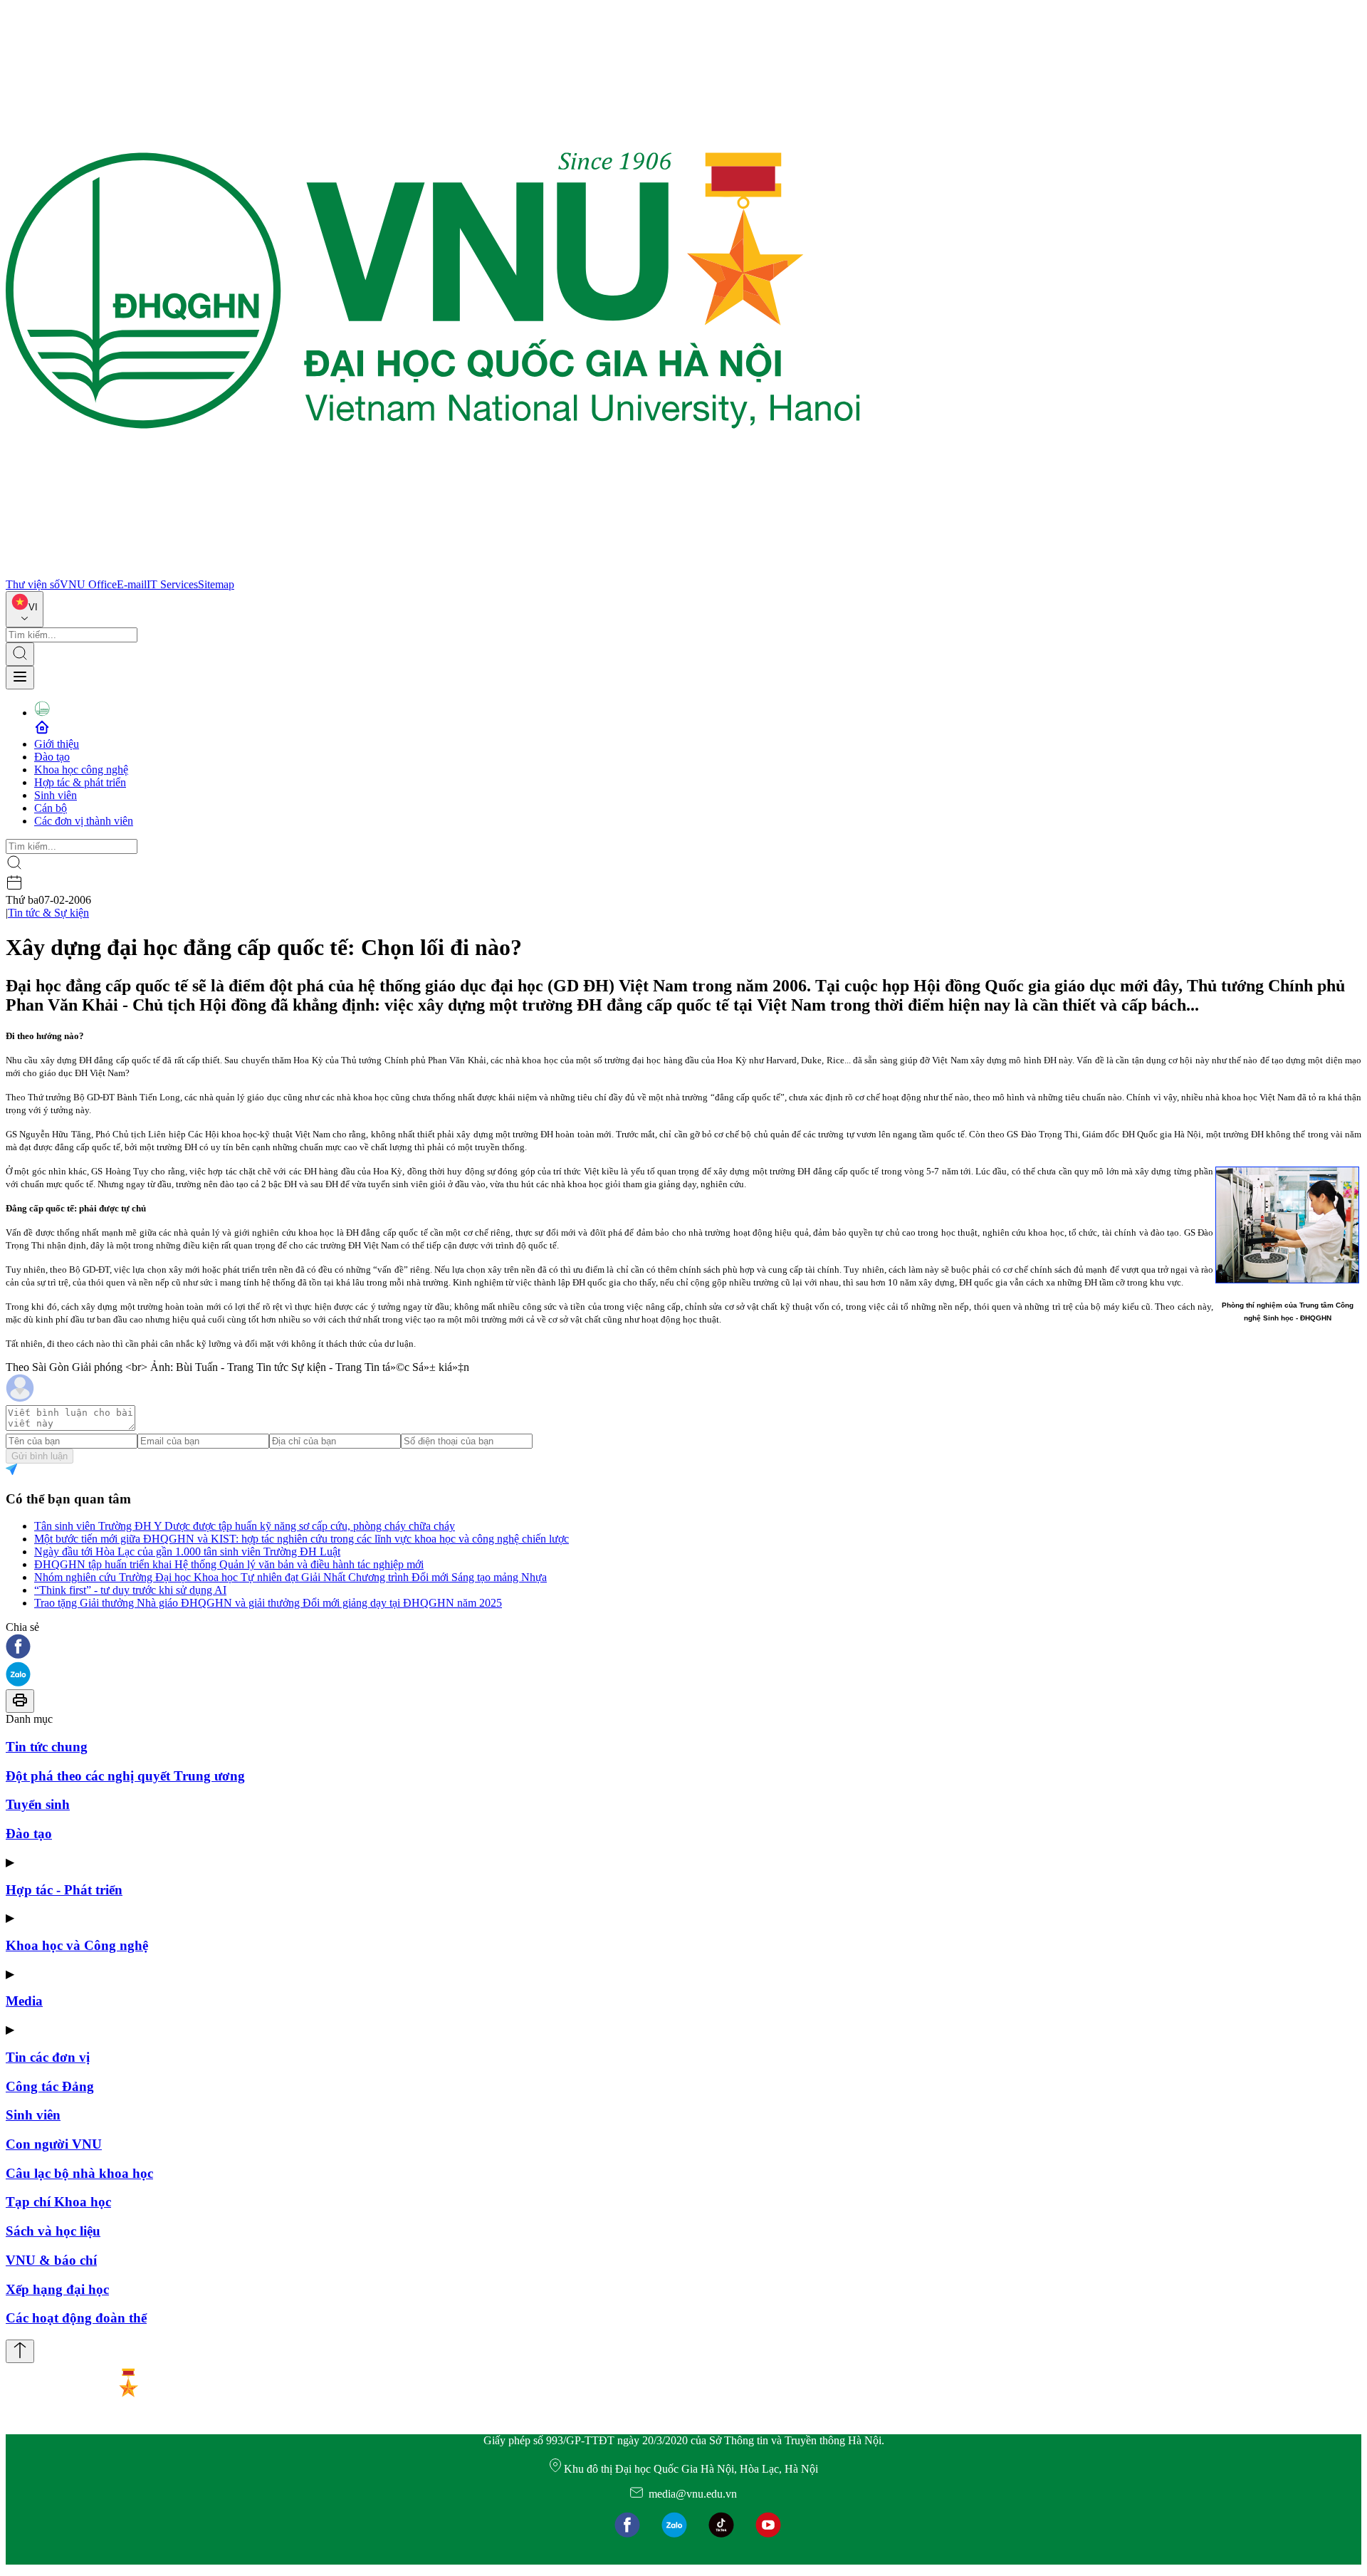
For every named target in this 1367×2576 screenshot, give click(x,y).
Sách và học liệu (53, 2231)
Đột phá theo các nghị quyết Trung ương (125, 1776)
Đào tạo (52, 757)
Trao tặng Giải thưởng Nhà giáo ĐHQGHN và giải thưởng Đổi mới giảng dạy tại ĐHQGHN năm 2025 (268, 1603)
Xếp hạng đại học (57, 2289)
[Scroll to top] (20, 2351)
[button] (683, 1648)
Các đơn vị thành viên (84, 821)
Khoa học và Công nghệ (77, 1945)
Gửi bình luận (40, 1456)
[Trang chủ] (433, 572)
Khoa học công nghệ (81, 770)
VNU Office (88, 584)
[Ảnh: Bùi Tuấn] (1287, 1225)
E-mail (132, 584)
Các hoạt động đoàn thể (76, 2318)
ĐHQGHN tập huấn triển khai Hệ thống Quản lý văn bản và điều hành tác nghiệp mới (229, 1564)
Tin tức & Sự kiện (48, 913)
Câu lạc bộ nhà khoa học (79, 2173)
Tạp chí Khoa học (58, 2202)
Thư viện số (33, 584)
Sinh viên (56, 795)
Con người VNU (54, 2144)
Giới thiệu (57, 744)
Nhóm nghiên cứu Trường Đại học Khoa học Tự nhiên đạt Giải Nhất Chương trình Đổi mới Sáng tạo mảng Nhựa (290, 1577)
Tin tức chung (47, 1747)
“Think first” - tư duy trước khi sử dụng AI (130, 1590)
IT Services (172, 584)
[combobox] (25, 609)
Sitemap (216, 584)
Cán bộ (51, 808)
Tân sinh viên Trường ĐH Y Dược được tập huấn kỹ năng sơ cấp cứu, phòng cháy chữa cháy (245, 1526)
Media (24, 2001)
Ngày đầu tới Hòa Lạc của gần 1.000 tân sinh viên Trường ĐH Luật (187, 1552)
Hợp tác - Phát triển (64, 1890)
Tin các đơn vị (48, 2057)
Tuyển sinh (38, 1804)
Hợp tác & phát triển (80, 782)
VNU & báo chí (51, 2260)
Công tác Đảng (50, 2086)
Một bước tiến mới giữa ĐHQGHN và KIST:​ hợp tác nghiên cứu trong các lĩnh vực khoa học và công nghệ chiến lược (302, 1539)
